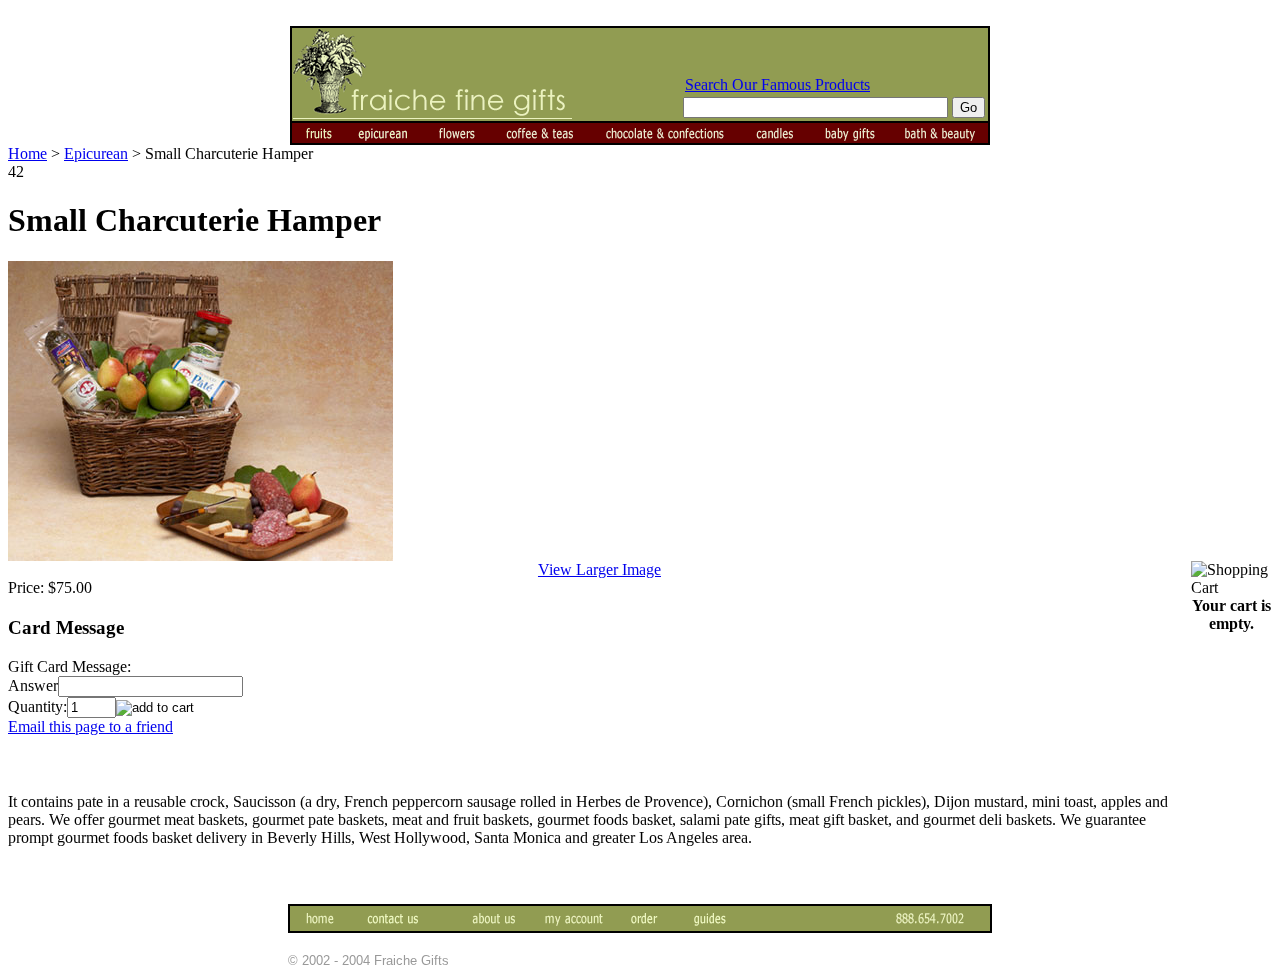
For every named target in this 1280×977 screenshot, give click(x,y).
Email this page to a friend (90, 726)
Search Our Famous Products (777, 84)
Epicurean (96, 153)
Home (27, 153)
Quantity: (37, 706)
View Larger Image (599, 569)
